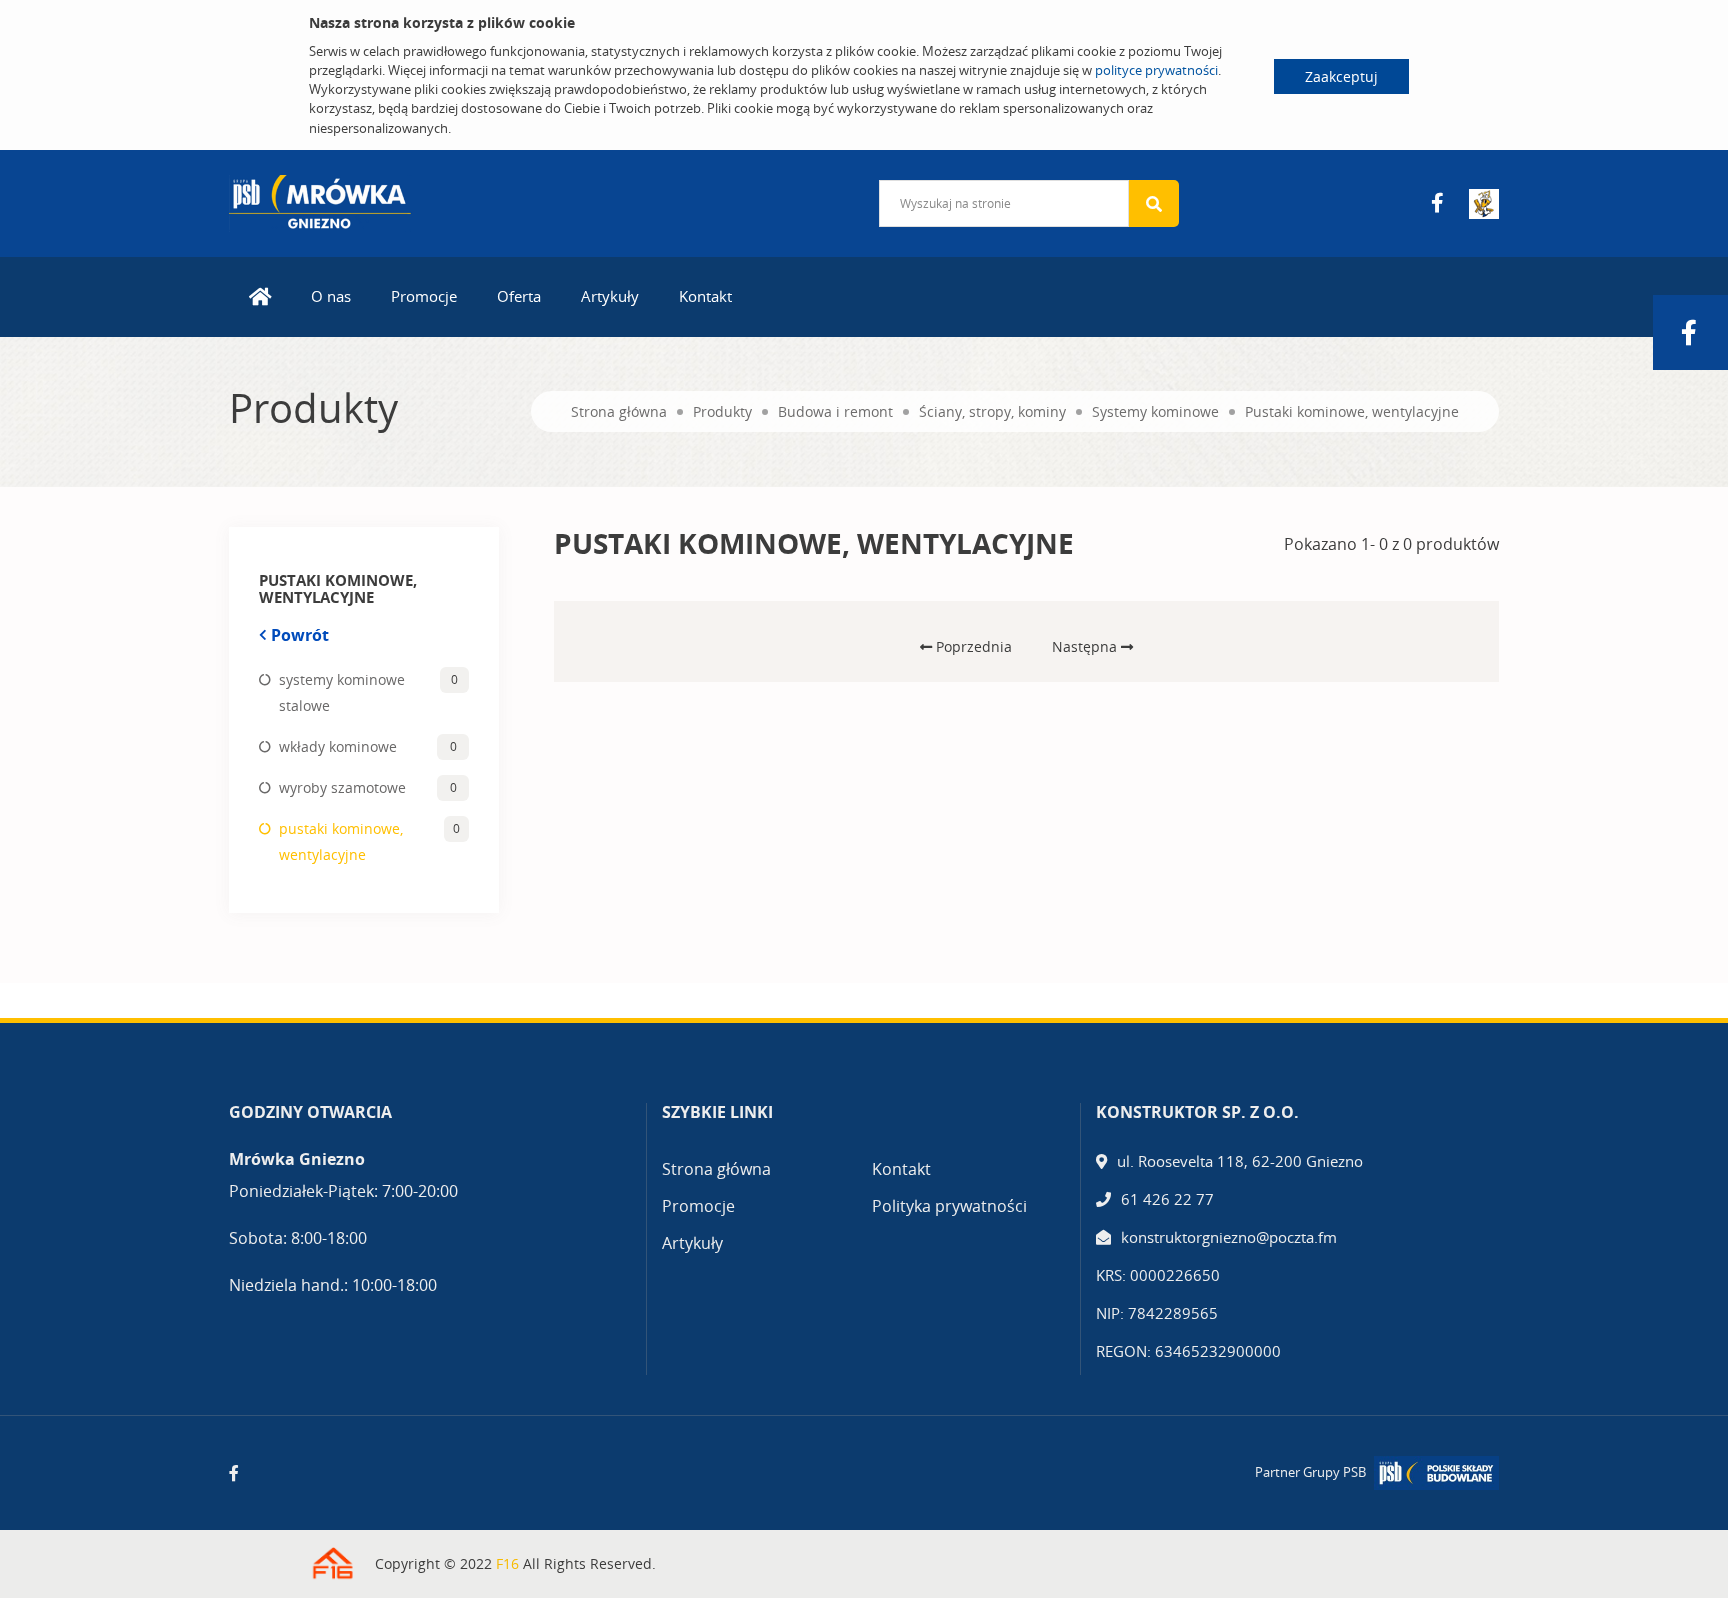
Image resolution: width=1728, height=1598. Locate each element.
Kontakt (705, 296)
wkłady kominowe (338, 746)
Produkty (722, 411)
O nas (331, 296)
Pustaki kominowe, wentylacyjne (1352, 411)
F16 (507, 1563)
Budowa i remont (835, 411)
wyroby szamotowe (342, 787)
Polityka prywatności (949, 1206)
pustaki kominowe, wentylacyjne (341, 841)
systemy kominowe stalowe (342, 692)
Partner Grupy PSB (1310, 1472)
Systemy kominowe (1155, 411)
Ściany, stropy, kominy (992, 411)
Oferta (519, 296)
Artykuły (610, 296)
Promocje (424, 296)
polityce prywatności (1156, 70)
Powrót (300, 635)
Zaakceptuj (1341, 76)
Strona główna (619, 411)
